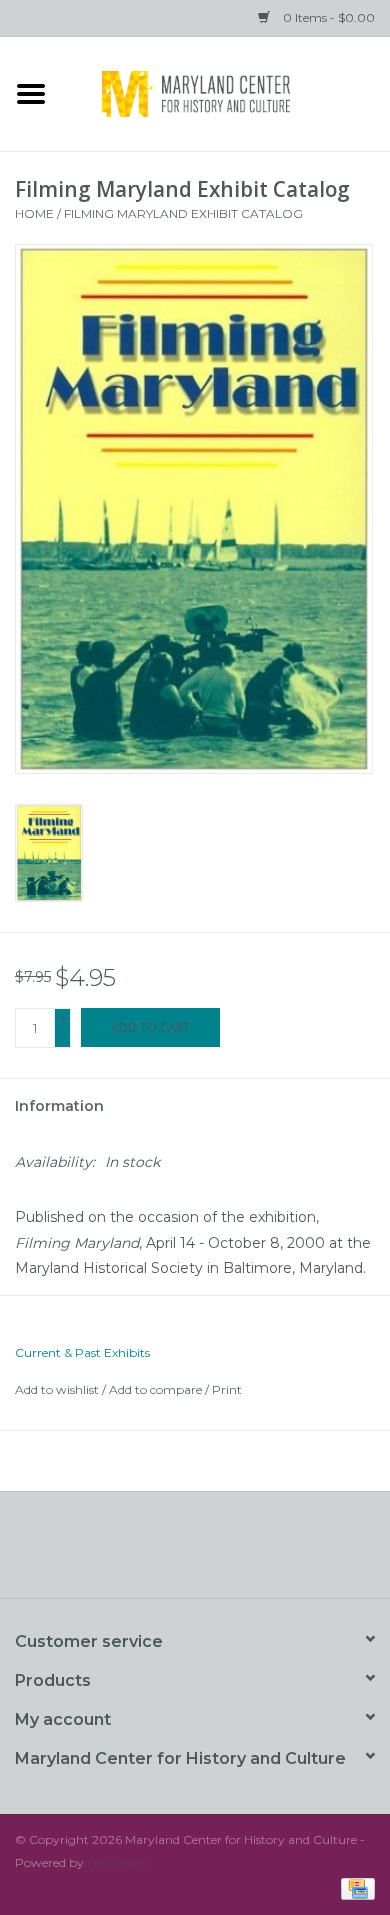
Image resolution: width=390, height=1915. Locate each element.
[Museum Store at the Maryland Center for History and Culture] (226, 92)
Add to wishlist (57, 1389)
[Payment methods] (354, 1887)
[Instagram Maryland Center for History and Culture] (231, 1552)
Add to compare (157, 1389)
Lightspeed (118, 1862)
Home (34, 213)
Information (59, 1106)
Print (227, 1389)
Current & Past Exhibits (82, 1352)
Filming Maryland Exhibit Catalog (183, 213)
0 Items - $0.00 (327, 17)
